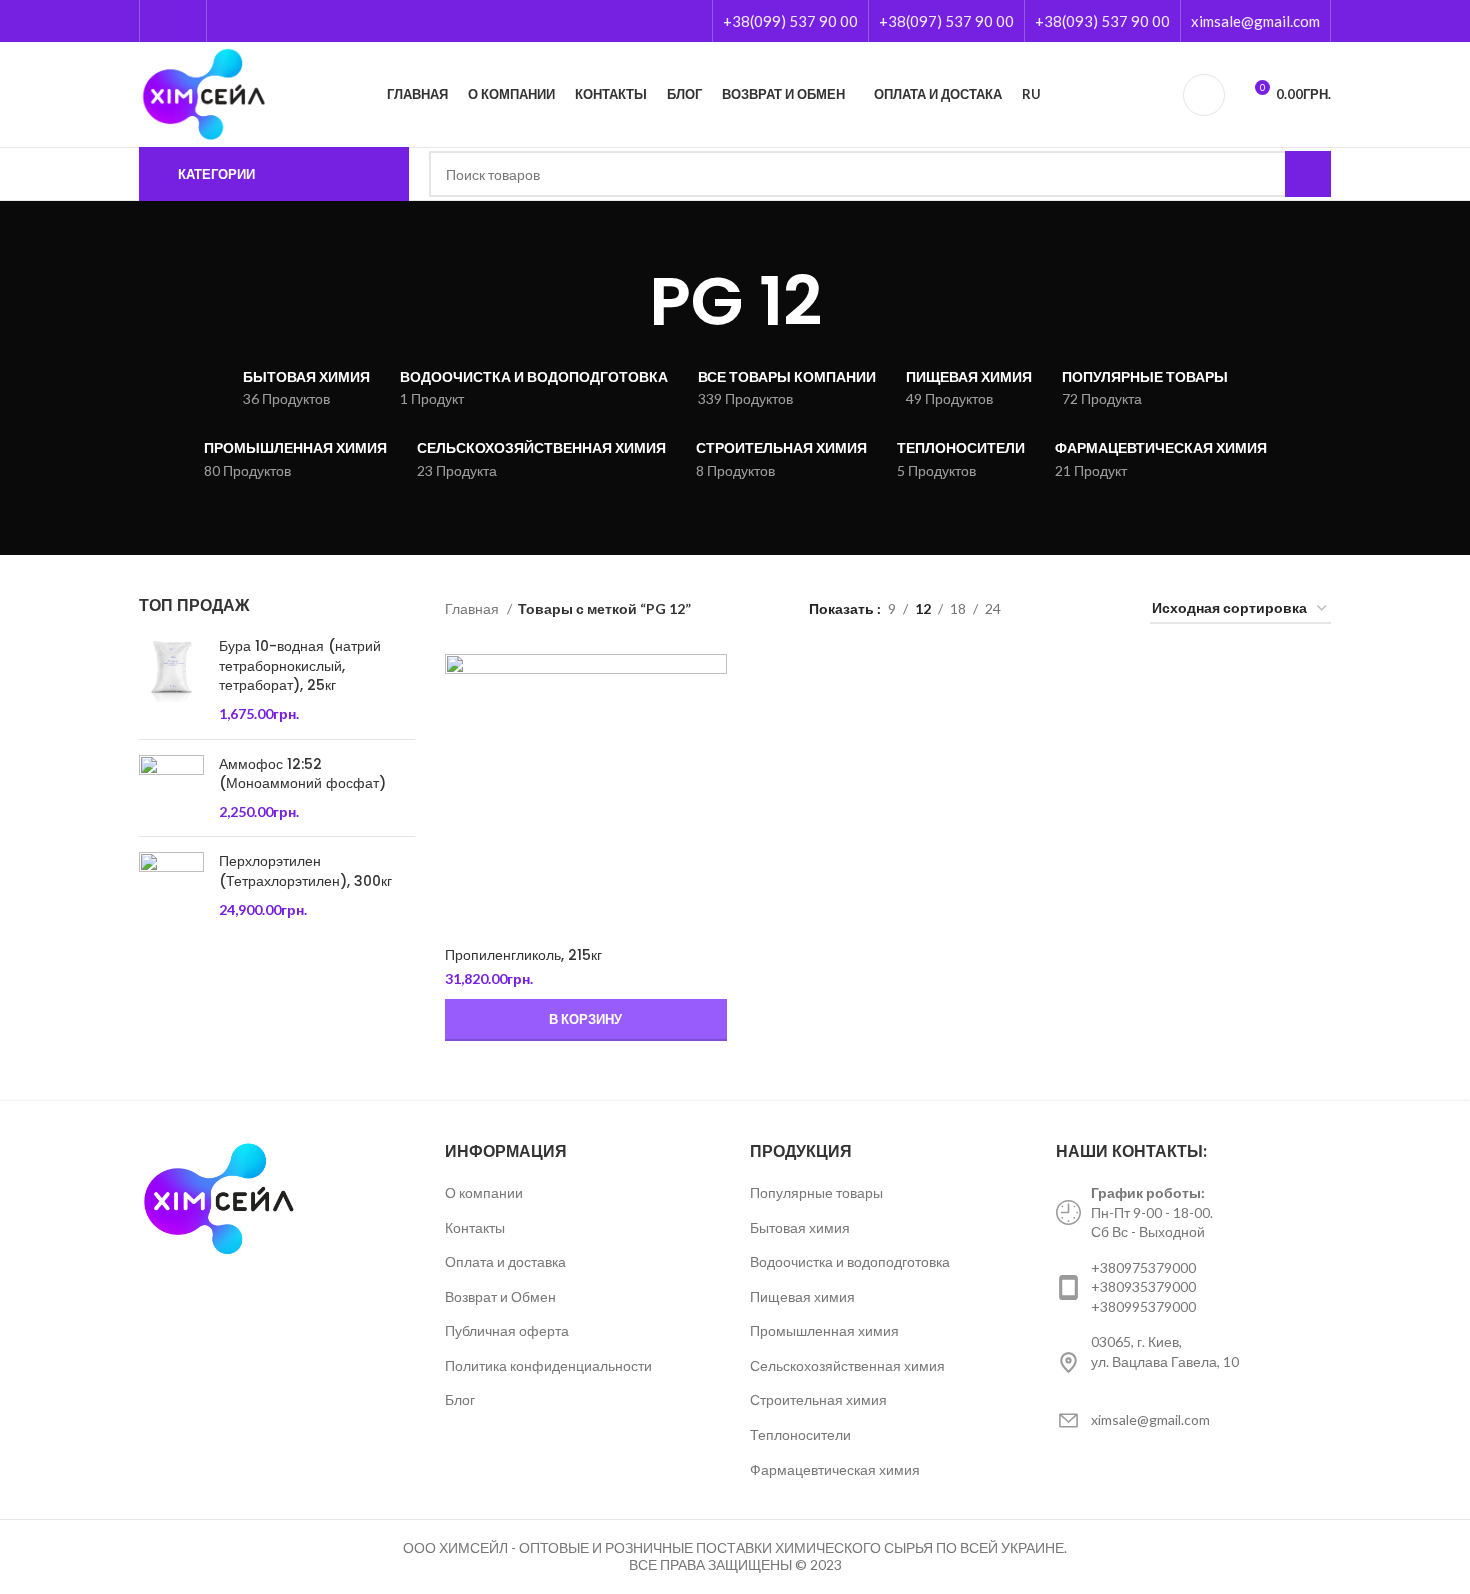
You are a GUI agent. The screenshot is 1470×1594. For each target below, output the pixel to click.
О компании (484, 1192)
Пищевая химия (802, 1296)
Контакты (475, 1227)
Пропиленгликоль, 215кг (523, 955)
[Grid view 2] (1047, 609)
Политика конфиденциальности (548, 1365)
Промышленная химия (824, 1330)
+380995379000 (1143, 1306)
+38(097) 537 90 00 (946, 21)
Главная (473, 608)
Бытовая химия (800, 1227)
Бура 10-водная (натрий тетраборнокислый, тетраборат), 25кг (300, 666)
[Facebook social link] (161, 21)
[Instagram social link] (184, 21)
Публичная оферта (507, 1330)
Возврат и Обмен (500, 1296)
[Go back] (624, 302)
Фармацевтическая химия (835, 1469)
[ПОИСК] (1308, 174)
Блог (460, 1399)
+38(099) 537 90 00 (790, 21)
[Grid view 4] (1110, 609)
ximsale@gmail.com (1255, 21)
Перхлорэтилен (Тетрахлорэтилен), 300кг (305, 871)
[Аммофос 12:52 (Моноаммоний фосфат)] (171, 788)
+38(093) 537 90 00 (1102, 21)
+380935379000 (1143, 1286)
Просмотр (712, 686)
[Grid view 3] (1078, 609)
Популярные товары (816, 1192)
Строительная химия (818, 1399)
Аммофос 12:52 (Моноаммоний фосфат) (302, 774)
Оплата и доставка (505, 1261)
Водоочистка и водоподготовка (850, 1261)
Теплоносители (800, 1434)
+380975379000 (1143, 1267)
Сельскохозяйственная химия (847, 1365)
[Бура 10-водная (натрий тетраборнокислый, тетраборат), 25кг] (171, 680)
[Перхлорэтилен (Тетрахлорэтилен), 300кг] (171, 885)
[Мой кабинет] (1204, 95)
